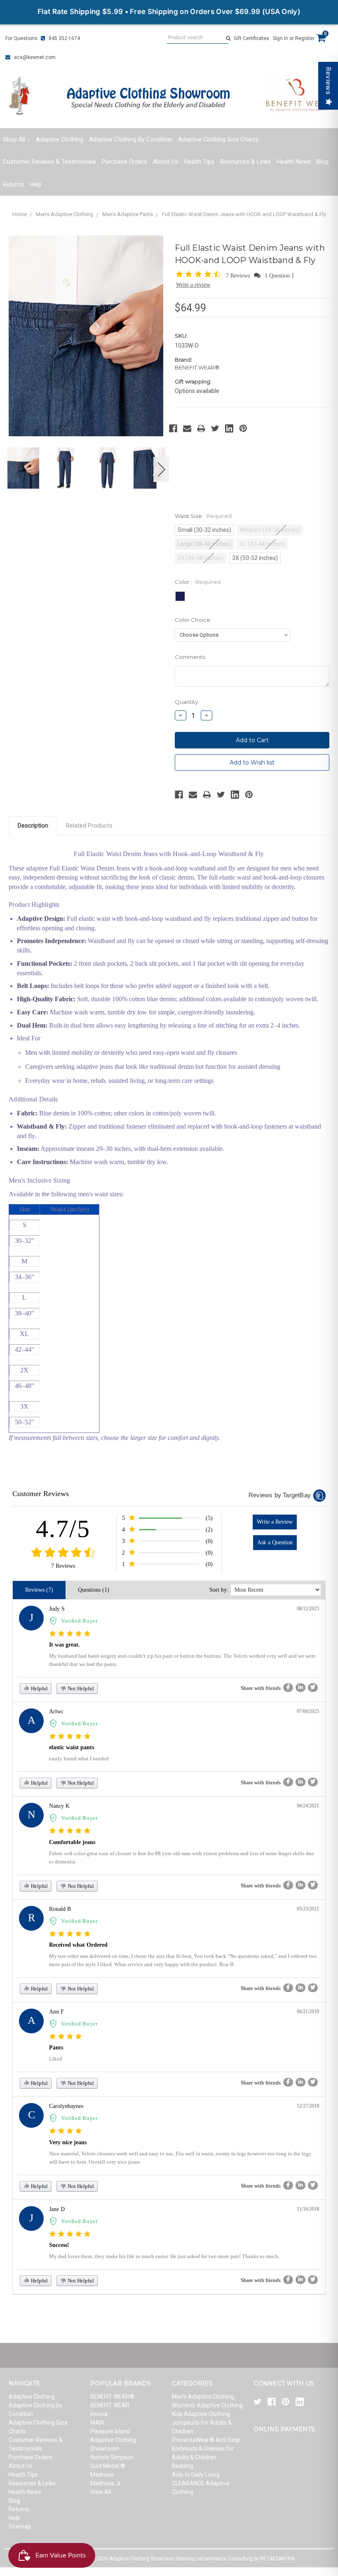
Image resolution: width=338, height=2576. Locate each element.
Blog (323, 162)
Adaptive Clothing (60, 139)
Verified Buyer (79, 1621)
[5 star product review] (70, 1634)
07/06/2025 (308, 1711)
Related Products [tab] (89, 826)
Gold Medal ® (108, 2466)
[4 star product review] (66, 2037)
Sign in (280, 38)
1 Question (277, 276)
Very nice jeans (68, 2142)
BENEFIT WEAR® (112, 2397)
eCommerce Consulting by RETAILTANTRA (246, 2559)
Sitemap (20, 2527)
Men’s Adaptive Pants (128, 214)
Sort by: (219, 1590)
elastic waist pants (72, 1747)
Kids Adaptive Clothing (201, 2414)
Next (162, 469)
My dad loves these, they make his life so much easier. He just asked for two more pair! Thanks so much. (164, 2256)
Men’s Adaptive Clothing (65, 214)
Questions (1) (94, 1590)
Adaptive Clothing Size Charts (218, 139)
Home (20, 214)
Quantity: (187, 702)
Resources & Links (245, 162)
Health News (294, 162)
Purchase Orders (124, 162)
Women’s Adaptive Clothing (207, 2405)
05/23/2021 (308, 1909)
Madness (102, 2475)
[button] (200, 275)
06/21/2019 (308, 2011)
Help (36, 184)
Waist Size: (203, 516)
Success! (59, 2245)
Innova (99, 2414)
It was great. (65, 1645)
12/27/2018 (308, 2106)
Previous (11, 469)
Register (305, 38)
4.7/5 (63, 1529)
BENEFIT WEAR (110, 2405)
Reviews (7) (39, 1590)
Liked (56, 2059)
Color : (198, 582)
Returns (13, 184)
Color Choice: (193, 620)
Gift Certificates (251, 38)
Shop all (14, 139)
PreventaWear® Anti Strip (206, 2440)
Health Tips (199, 162)
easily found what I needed (79, 1759)
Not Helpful (80, 1688)
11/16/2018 (308, 2209)
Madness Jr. (106, 2483)
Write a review (193, 285)
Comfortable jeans (72, 1842)
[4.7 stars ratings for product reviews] (63, 1553)
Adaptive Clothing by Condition (131, 139)
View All (101, 2492)
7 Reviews (239, 276)
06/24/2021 (308, 1806)
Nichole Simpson (112, 2457)
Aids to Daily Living (196, 2475)
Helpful (39, 1688)
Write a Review (275, 1522)
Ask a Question (275, 1542)
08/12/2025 (308, 1609)
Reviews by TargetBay (280, 1495)
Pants (56, 2048)
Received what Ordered (78, 1945)
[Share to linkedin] (300, 1688)
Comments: (190, 657)
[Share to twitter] (313, 1688)
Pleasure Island (110, 2431)
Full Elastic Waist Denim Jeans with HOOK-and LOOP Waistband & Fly (244, 214)
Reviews (328, 81)
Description (33, 826)
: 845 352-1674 (62, 38)
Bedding (183, 2466)
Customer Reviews (41, 1494)
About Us (165, 162)
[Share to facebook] (288, 1688)
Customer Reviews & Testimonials (49, 162)
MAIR (97, 2423)
